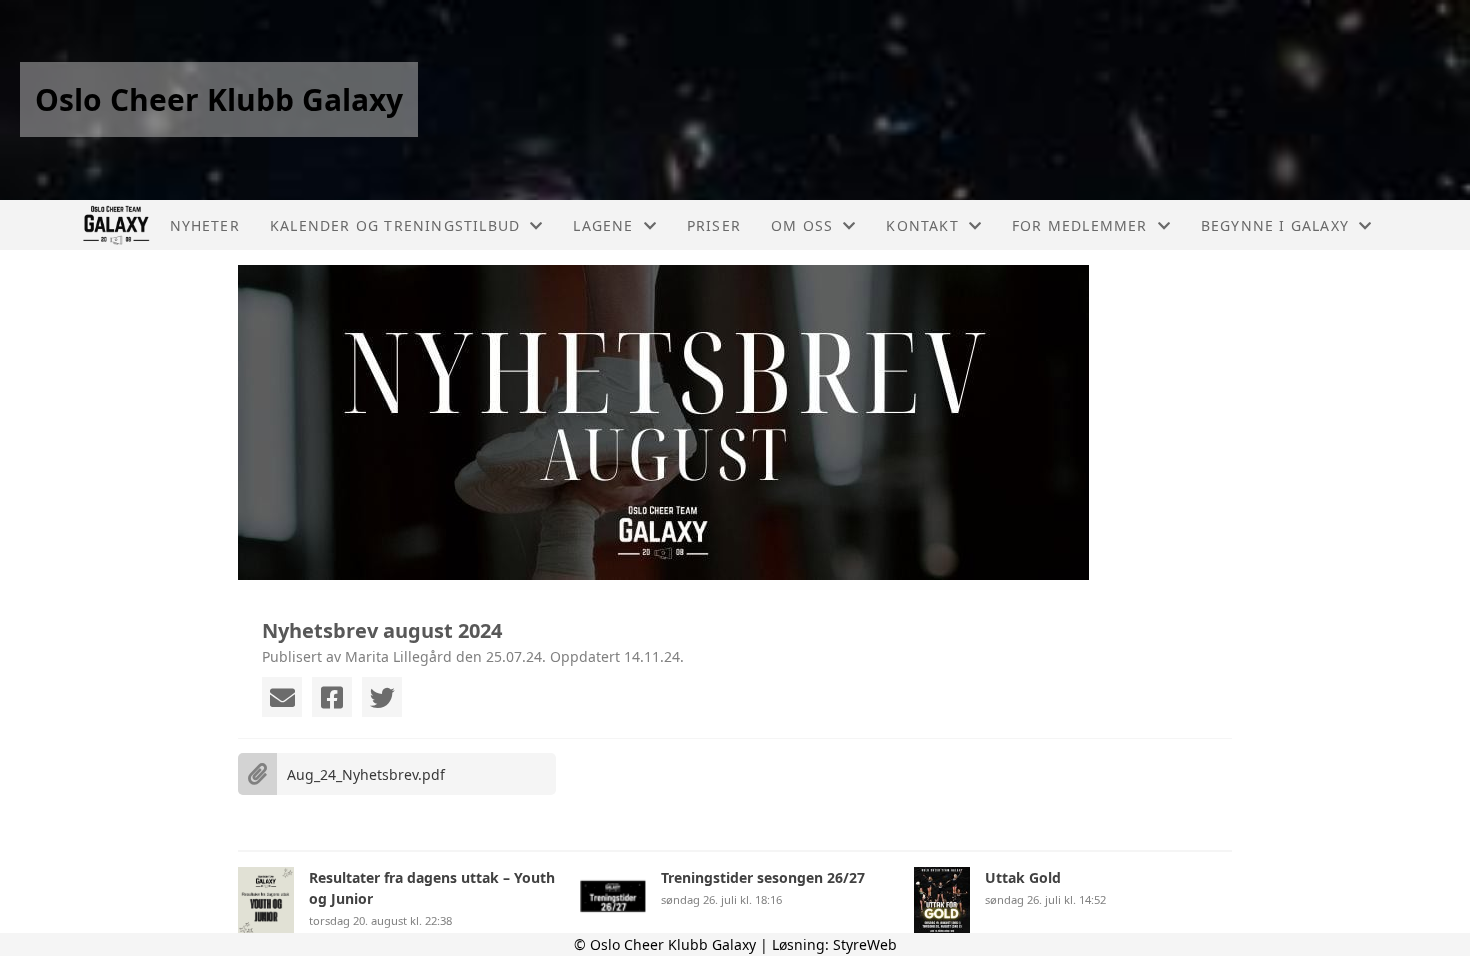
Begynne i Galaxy (1275, 225)
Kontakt (922, 225)
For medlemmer (1080, 225)
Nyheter (205, 225)
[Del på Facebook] (332, 697)
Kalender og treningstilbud (395, 225)
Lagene (603, 225)
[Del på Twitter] (382, 697)
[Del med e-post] (282, 697)
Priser (714, 225)
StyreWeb (865, 944)
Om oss (802, 225)
